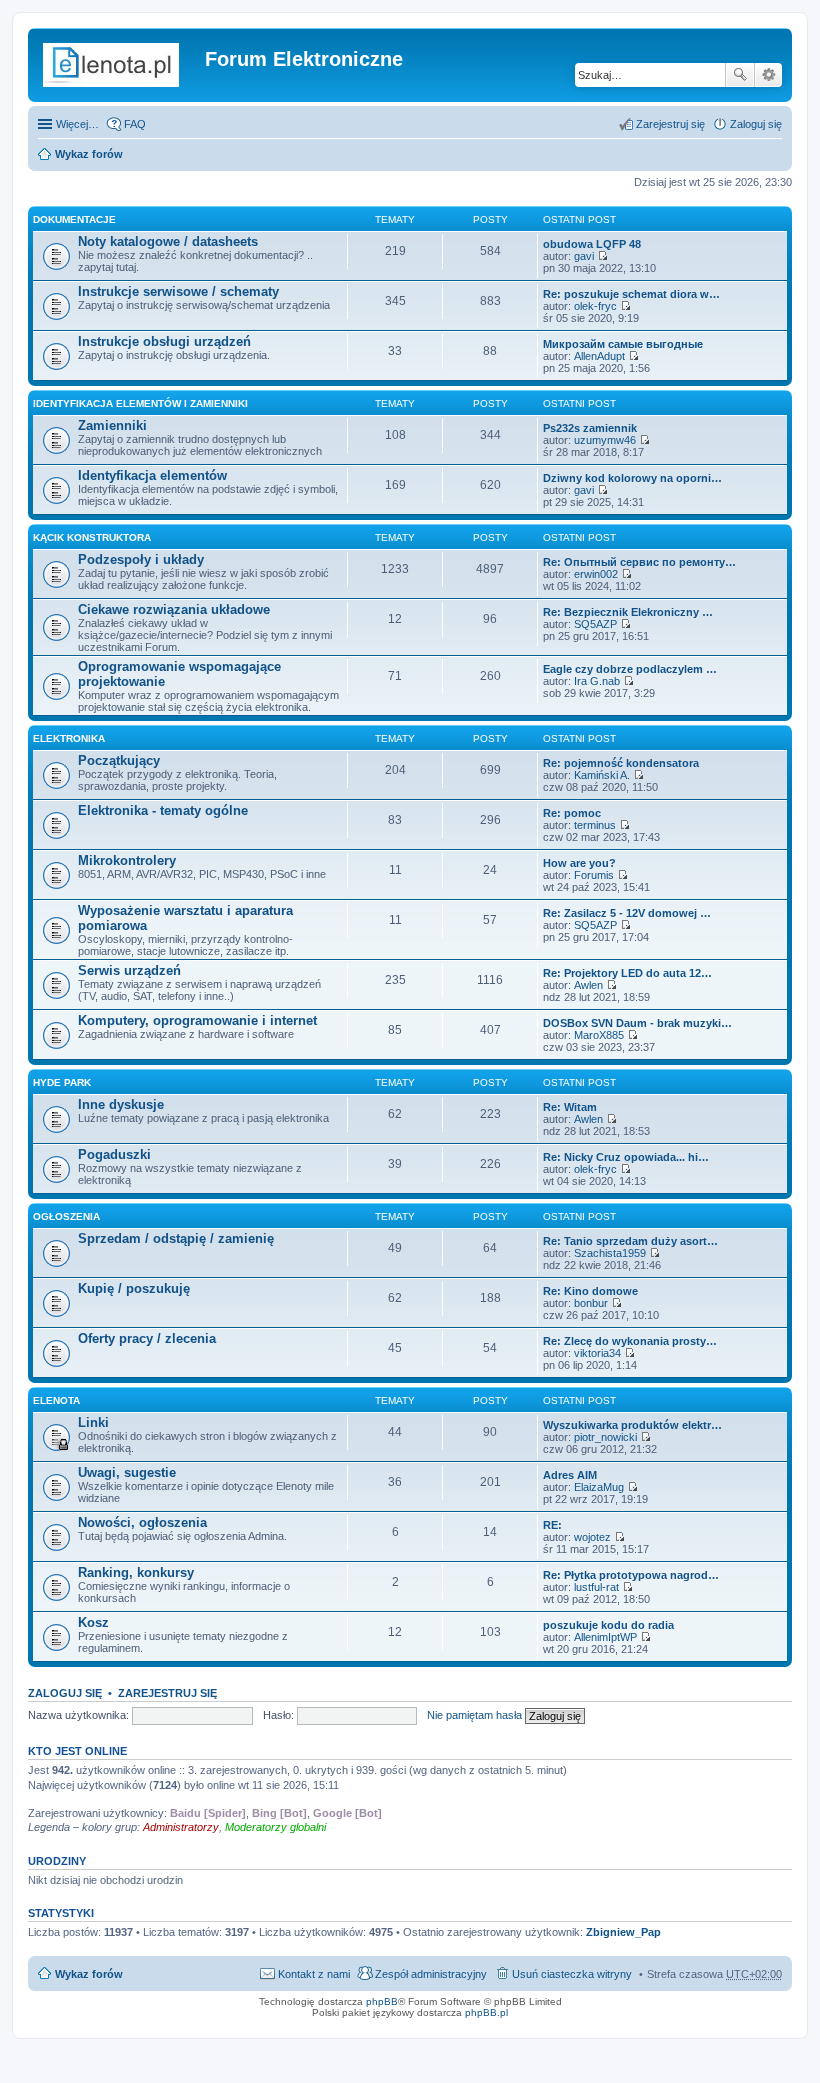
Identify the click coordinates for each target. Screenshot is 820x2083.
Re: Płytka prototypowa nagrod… (631, 1575)
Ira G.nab (597, 681)
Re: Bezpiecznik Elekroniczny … (628, 612)
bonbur (591, 1303)
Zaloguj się (65, 1693)
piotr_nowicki (605, 1437)
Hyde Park (62, 1082)
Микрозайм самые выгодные (623, 344)
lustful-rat (596, 1587)
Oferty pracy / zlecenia (147, 1338)
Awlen (588, 985)
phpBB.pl (486, 2012)
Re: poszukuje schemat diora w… (631, 294)
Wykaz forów (89, 154)
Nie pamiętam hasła (474, 1715)
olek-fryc (595, 306)
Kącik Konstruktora (92, 537)
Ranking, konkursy (136, 1572)
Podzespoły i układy (141, 559)
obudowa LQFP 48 (592, 244)
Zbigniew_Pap (623, 1932)
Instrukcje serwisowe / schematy (178, 291)
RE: (552, 1525)
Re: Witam (570, 1107)
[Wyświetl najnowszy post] (602, 256)
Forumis (594, 875)
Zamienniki (112, 425)
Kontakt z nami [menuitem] (314, 1974)
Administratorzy (181, 1827)
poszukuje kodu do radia (608, 1625)
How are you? (579, 863)
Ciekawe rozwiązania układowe (174, 609)
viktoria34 (597, 1353)
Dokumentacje (74, 219)
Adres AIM (570, 1475)
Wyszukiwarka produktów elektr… (632, 1425)
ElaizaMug (599, 1487)
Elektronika (69, 738)
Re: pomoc (572, 813)
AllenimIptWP (605, 1637)
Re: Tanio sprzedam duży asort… (630, 1241)
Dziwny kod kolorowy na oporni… (632, 478)
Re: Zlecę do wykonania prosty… (630, 1341)
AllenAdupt (599, 356)
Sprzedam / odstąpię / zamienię (176, 1238)
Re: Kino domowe (590, 1291)
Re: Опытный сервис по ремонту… (639, 562)
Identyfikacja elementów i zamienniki (140, 403)
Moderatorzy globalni (275, 1827)
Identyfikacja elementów (152, 475)
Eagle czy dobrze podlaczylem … (630, 669)
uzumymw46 (605, 440)
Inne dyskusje (121, 1104)
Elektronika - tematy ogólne (163, 810)
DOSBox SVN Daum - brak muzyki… (637, 1023)
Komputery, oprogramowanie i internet (197, 1020)
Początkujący (119, 760)
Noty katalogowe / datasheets (168, 241)
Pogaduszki (114, 1154)
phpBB (382, 2001)
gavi (584, 256)
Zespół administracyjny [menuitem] (431, 1974)
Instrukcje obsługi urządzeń (164, 341)
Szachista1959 (610, 1253)
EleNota (56, 1400)
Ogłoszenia (66, 1216)
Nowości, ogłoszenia (142, 1522)
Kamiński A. (602, 775)
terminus (595, 825)
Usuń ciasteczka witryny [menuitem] (572, 1974)
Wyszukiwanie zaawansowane (768, 75)
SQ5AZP (595, 624)
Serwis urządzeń (129, 970)
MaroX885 (599, 1035)
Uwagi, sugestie (127, 1472)
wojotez (592, 1537)
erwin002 (596, 574)
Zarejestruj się (167, 1693)
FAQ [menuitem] (135, 124)
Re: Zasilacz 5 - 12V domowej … (627, 913)
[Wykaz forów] (119, 65)
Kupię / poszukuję (134, 1288)
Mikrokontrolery (127, 860)
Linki (93, 1422)
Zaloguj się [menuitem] (756, 124)
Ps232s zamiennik (590, 428)
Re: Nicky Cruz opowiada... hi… (626, 1157)
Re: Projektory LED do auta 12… (627, 973)
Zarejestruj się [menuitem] (670, 124)
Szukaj (740, 75)
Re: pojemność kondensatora (621, 763)
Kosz (93, 1622)
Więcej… (77, 124)
